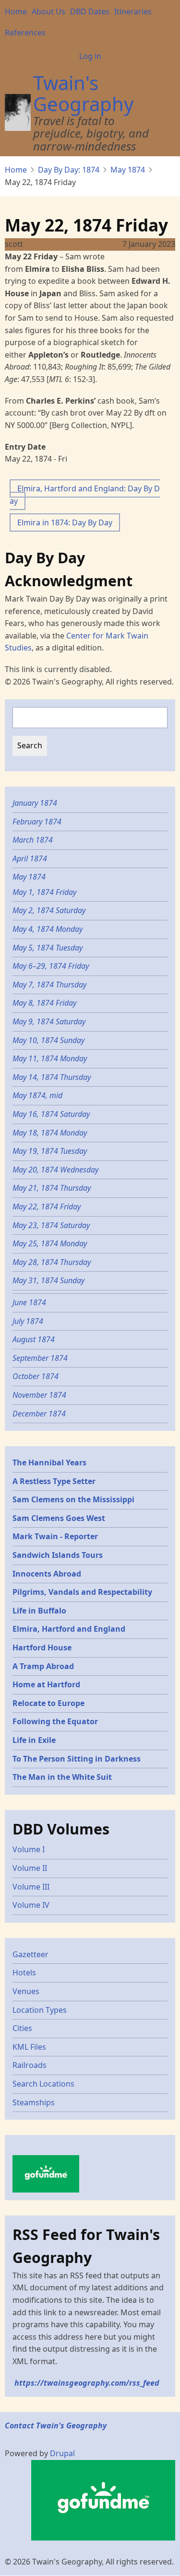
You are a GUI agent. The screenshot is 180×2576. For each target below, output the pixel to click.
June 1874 (29, 1302)
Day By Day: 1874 (69, 170)
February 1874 (37, 822)
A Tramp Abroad (43, 1666)
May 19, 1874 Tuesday (50, 1151)
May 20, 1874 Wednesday (55, 1170)
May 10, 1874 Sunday (48, 1040)
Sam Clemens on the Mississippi (73, 1499)
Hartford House (42, 1648)
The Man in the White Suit (62, 1777)
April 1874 (30, 859)
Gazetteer (30, 1954)
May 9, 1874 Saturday (49, 1021)
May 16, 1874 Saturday (51, 1114)
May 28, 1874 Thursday (52, 1262)
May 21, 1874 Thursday (53, 1188)
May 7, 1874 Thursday (49, 985)
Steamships (34, 2102)
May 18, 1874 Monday (50, 1133)
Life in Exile (34, 1740)
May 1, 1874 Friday (44, 892)
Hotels (24, 1973)
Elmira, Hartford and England (69, 1629)
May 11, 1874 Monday (51, 1058)
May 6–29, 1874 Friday (51, 966)
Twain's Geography (83, 93)
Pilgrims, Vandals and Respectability (82, 1592)
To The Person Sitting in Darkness (77, 1759)
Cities (22, 2028)
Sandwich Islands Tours (58, 1555)
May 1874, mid (37, 1095)
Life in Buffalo (39, 1611)
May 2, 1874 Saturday (49, 910)
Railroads (30, 2065)
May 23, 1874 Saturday (51, 1225)
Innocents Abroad (47, 1574)
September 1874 (40, 1358)
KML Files (29, 2047)
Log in (90, 56)
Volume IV (31, 1905)
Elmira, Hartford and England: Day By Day (85, 495)
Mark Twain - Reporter (55, 1536)
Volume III (31, 1887)
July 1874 (28, 1321)
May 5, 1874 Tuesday (48, 948)
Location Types (40, 2010)
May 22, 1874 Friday (48, 1207)
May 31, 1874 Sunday (48, 1280)
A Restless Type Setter (54, 1481)
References (25, 33)
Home (16, 12)
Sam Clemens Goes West (59, 1518)
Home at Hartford (46, 1684)
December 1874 (39, 1414)
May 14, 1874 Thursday (53, 1077)
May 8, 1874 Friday (44, 1003)
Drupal (62, 2453)
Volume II (30, 1868)
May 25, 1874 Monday (50, 1243)
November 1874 (39, 1395)
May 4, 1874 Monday (48, 929)
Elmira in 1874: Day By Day (65, 522)
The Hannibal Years (49, 1462)
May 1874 (128, 170)
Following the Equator (55, 1721)
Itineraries (133, 12)
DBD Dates (90, 12)
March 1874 (33, 840)
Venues (26, 1991)
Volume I (29, 1849)
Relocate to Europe (48, 1703)
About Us (48, 12)
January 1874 (35, 803)
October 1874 (36, 1376)
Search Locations (43, 2084)
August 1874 (34, 1339)
